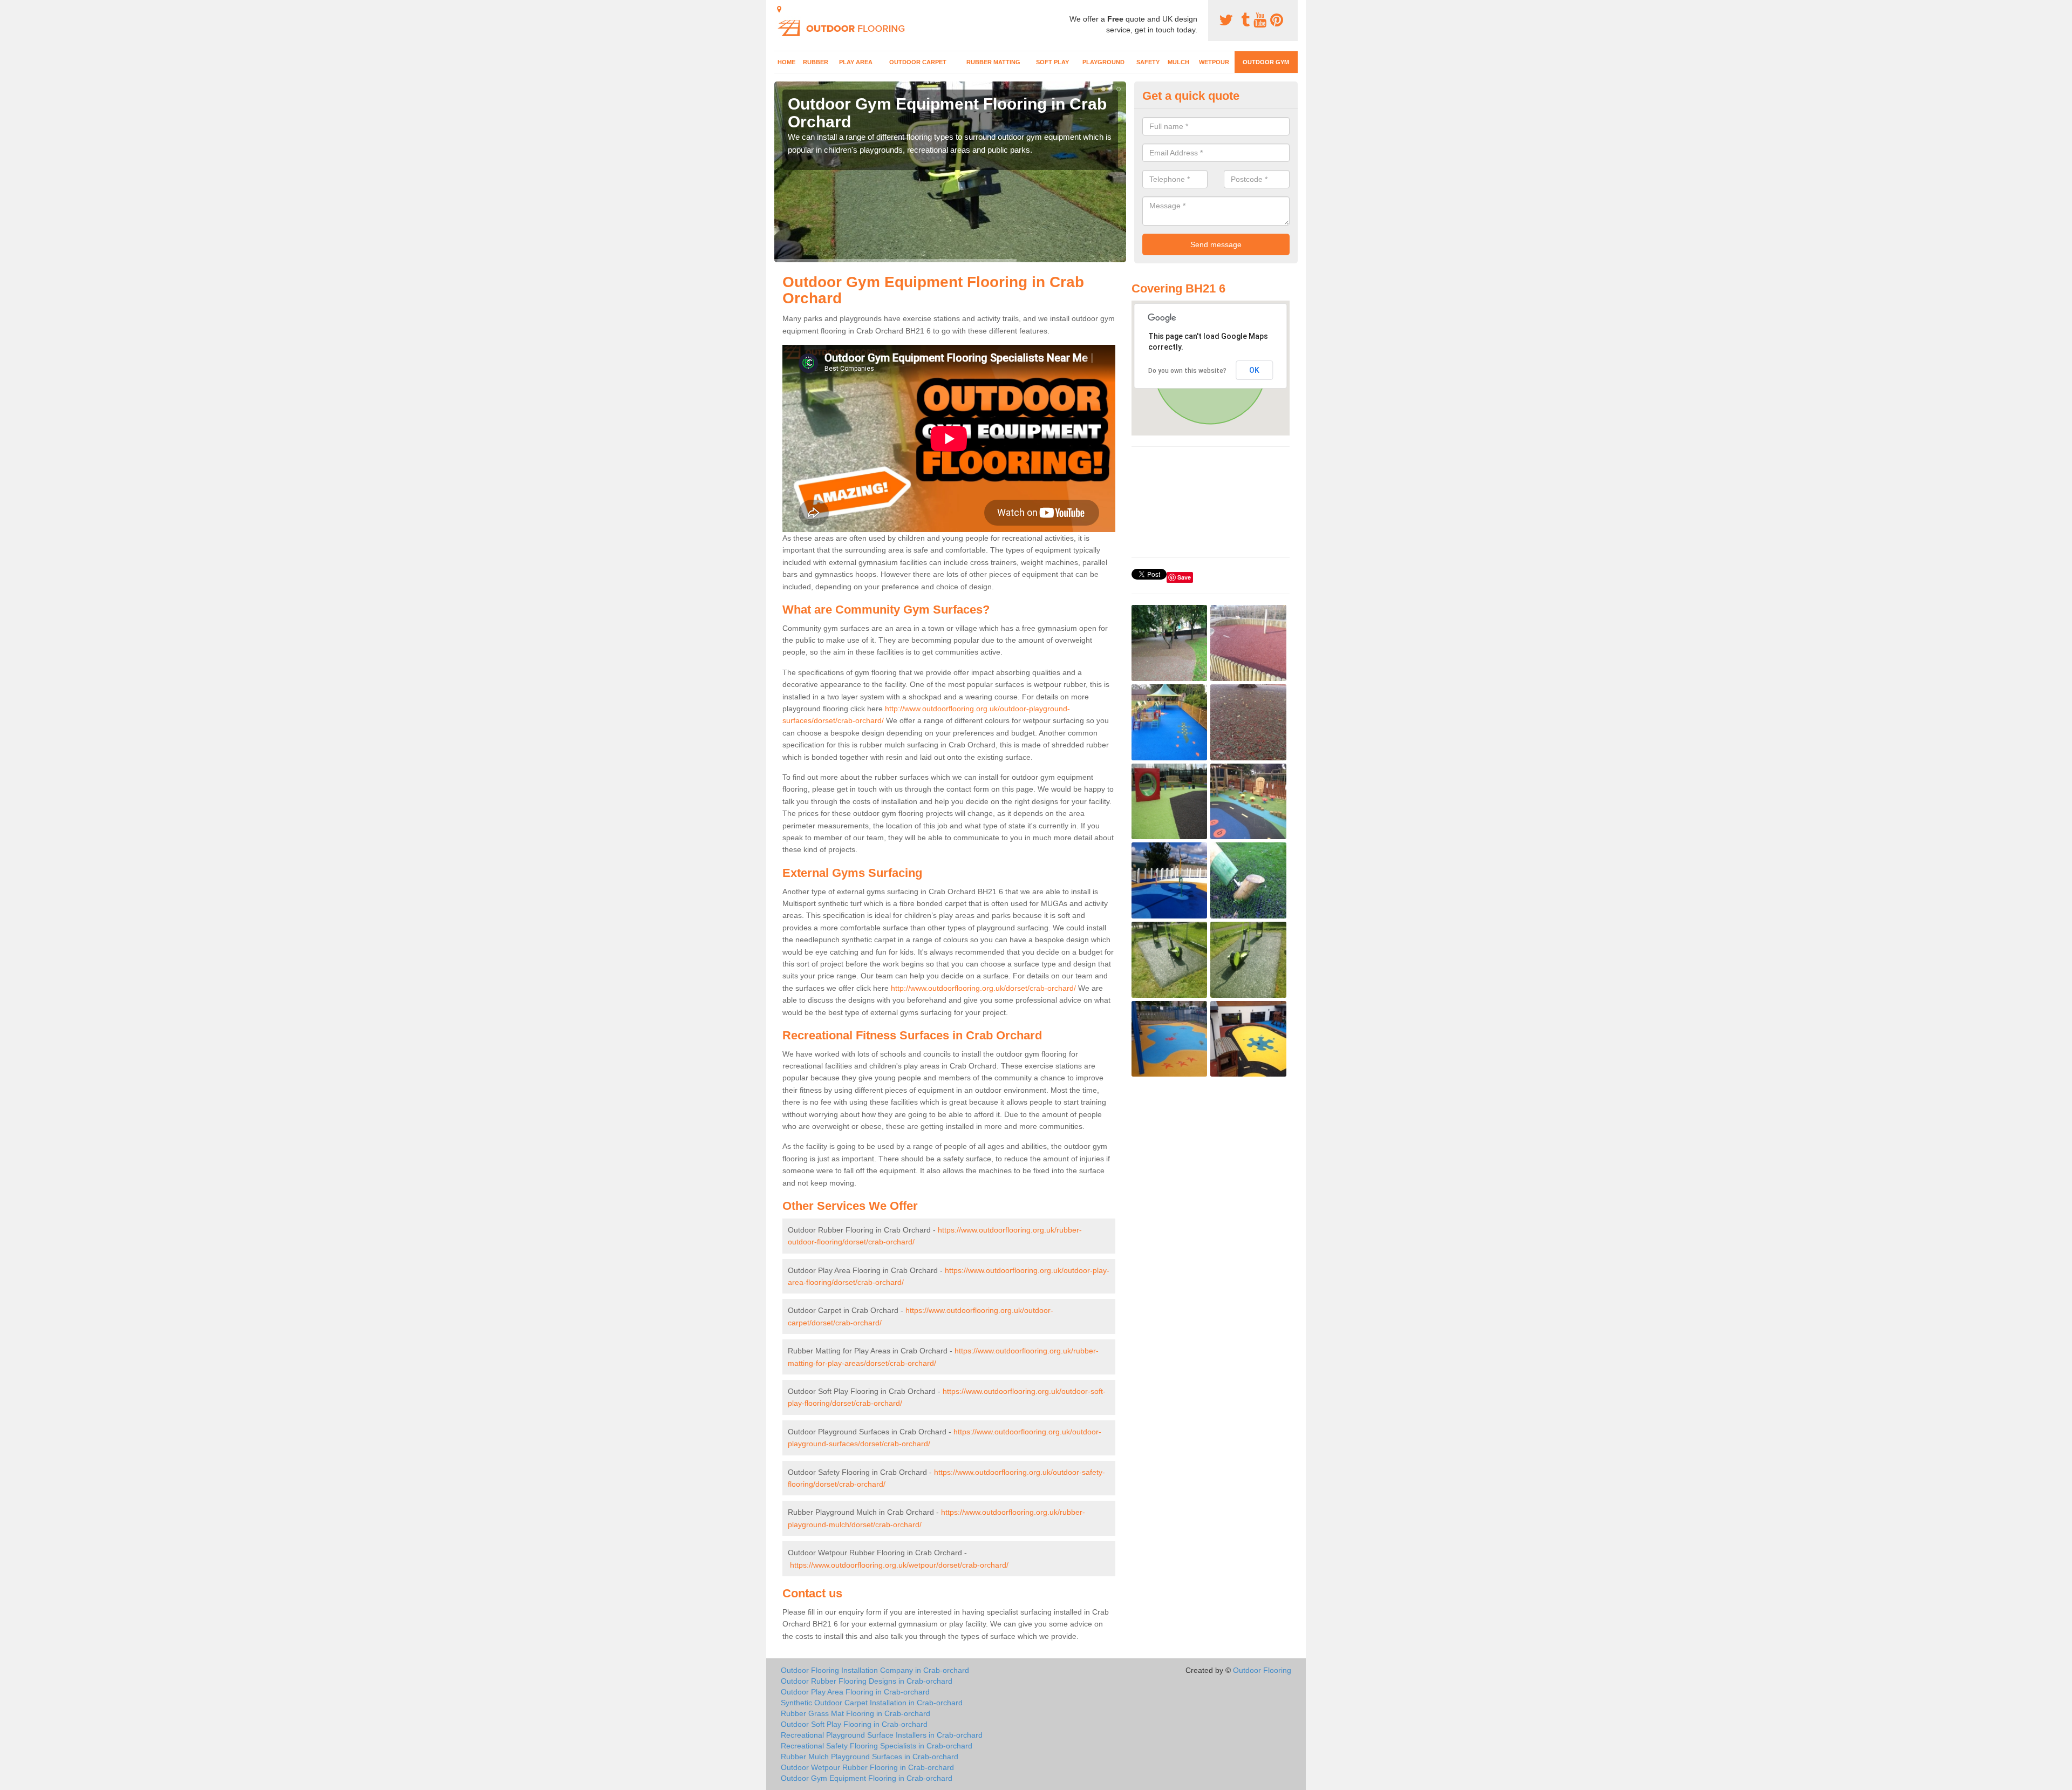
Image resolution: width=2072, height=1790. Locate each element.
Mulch (1178, 62)
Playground (1103, 62)
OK (1254, 370)
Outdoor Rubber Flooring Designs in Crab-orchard (867, 1681)
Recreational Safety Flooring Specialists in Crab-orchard (877, 1746)
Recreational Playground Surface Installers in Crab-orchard (882, 1735)
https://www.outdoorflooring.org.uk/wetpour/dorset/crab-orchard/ (899, 1565)
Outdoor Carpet (918, 62)
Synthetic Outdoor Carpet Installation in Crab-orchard (872, 1703)
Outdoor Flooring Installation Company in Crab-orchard (875, 1670)
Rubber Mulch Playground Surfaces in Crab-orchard (870, 1757)
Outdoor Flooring (1262, 1670)
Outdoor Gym (1266, 62)
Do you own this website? (1187, 371)
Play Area (856, 62)
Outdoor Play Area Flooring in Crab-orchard (855, 1692)
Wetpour (1214, 62)
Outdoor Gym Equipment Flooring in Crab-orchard (867, 1778)
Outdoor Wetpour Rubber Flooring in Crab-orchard (867, 1767)
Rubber (816, 62)
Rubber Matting (993, 62)
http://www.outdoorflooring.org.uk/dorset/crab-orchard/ (983, 988)
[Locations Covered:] (779, 9)
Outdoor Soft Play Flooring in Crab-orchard (854, 1724)
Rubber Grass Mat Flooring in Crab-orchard (856, 1713)
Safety (1148, 62)
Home (786, 62)
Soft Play (1052, 62)
